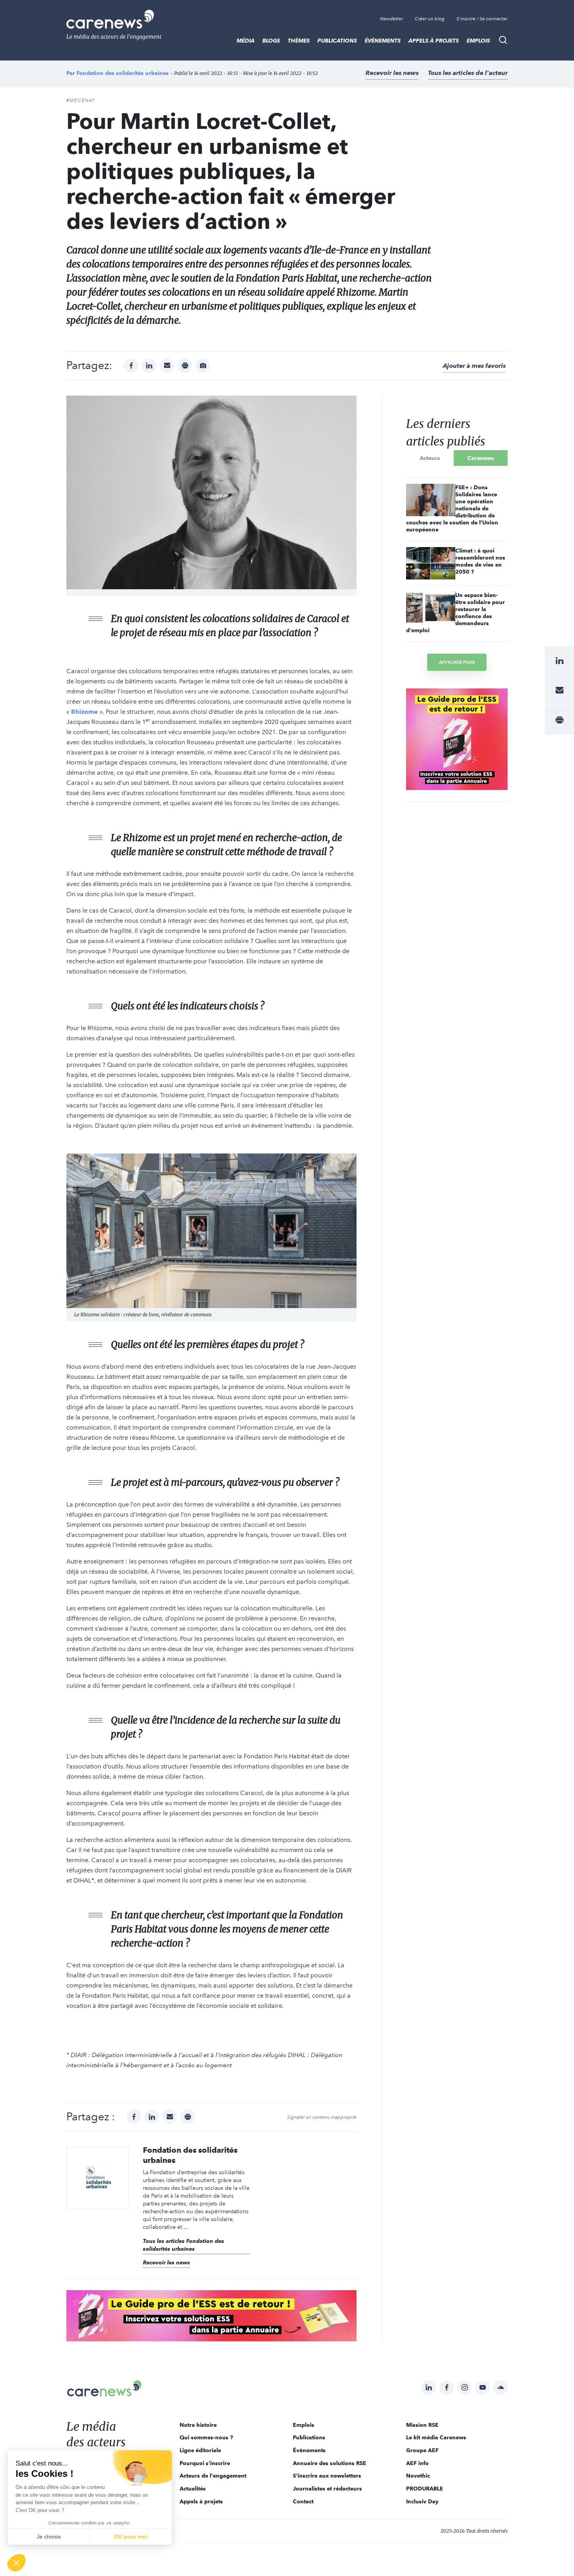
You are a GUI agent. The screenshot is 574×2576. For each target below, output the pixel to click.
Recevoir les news (392, 73)
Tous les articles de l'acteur (468, 73)
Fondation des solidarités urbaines (123, 73)
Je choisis (49, 2537)
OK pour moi (131, 2537)
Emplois (478, 41)
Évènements (383, 41)
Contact (303, 2501)
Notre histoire (198, 2425)
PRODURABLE (425, 2489)
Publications (337, 41)
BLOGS (271, 41)
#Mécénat (81, 100)
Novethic (418, 2476)
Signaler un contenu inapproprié (322, 2117)
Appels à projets (434, 41)
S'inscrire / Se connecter (482, 19)
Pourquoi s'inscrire (205, 2463)
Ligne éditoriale (200, 2450)
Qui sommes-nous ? (206, 2437)
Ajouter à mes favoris (474, 366)
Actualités (193, 2489)
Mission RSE (422, 2425)
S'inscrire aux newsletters (327, 2476)
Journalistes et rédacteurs (327, 2489)
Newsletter (391, 19)
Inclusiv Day (422, 2501)
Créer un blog (430, 19)
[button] (16, 2563)
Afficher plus (457, 662)
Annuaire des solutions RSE (330, 2463)
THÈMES (299, 41)
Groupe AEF (422, 2450)
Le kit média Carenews (436, 2437)
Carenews (481, 458)
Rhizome (85, 712)
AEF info (417, 2463)
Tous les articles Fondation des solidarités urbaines (184, 2245)
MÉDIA (246, 41)
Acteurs (430, 458)
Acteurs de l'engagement (213, 2476)
